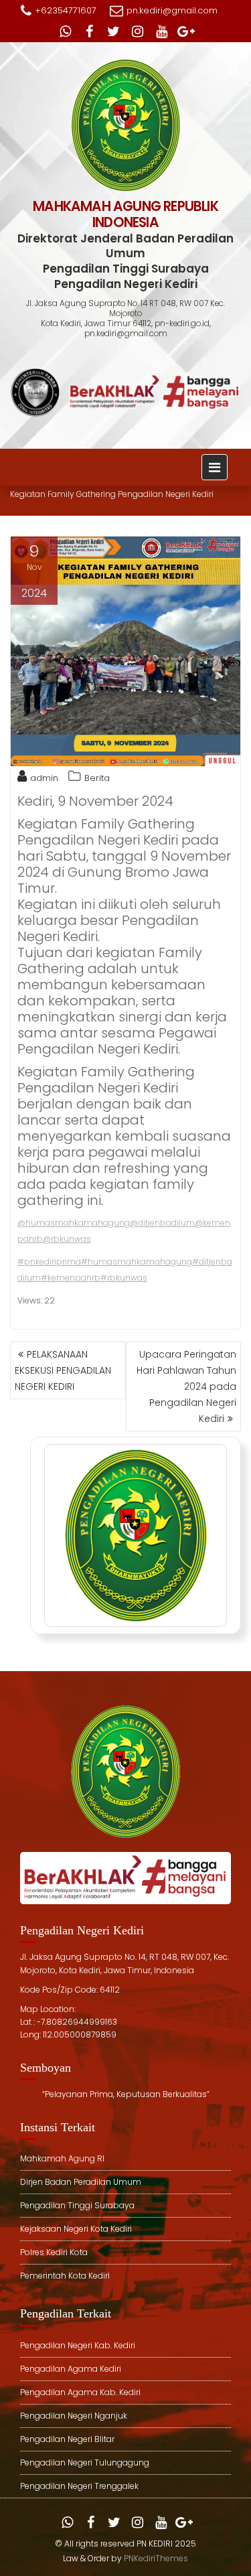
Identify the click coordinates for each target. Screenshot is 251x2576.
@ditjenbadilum (162, 1223)
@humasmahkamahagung (74, 1223)
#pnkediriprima (49, 1262)
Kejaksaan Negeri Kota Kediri (76, 2229)
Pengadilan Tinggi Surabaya (77, 2205)
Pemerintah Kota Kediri (65, 2276)
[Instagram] (138, 31)
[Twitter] (114, 31)
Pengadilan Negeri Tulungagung (85, 2462)
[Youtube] (162, 31)
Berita (97, 778)
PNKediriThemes (156, 2558)
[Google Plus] (186, 31)
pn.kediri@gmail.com (172, 10)
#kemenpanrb (71, 1278)
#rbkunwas (124, 1278)
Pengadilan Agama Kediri (71, 2369)
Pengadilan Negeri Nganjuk (74, 2416)
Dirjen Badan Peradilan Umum (81, 2182)
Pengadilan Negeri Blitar (67, 2439)
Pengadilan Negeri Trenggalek (79, 2486)
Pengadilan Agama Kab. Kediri (80, 2392)
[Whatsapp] (66, 31)
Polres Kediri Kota (54, 2252)
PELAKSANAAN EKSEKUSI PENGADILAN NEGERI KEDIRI (63, 1370)
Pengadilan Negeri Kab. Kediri (78, 2345)
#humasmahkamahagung (137, 1262)
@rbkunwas (67, 1239)
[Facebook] (90, 31)
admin (44, 778)
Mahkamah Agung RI (62, 2158)
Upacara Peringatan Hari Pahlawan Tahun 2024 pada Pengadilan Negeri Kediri (186, 1386)
